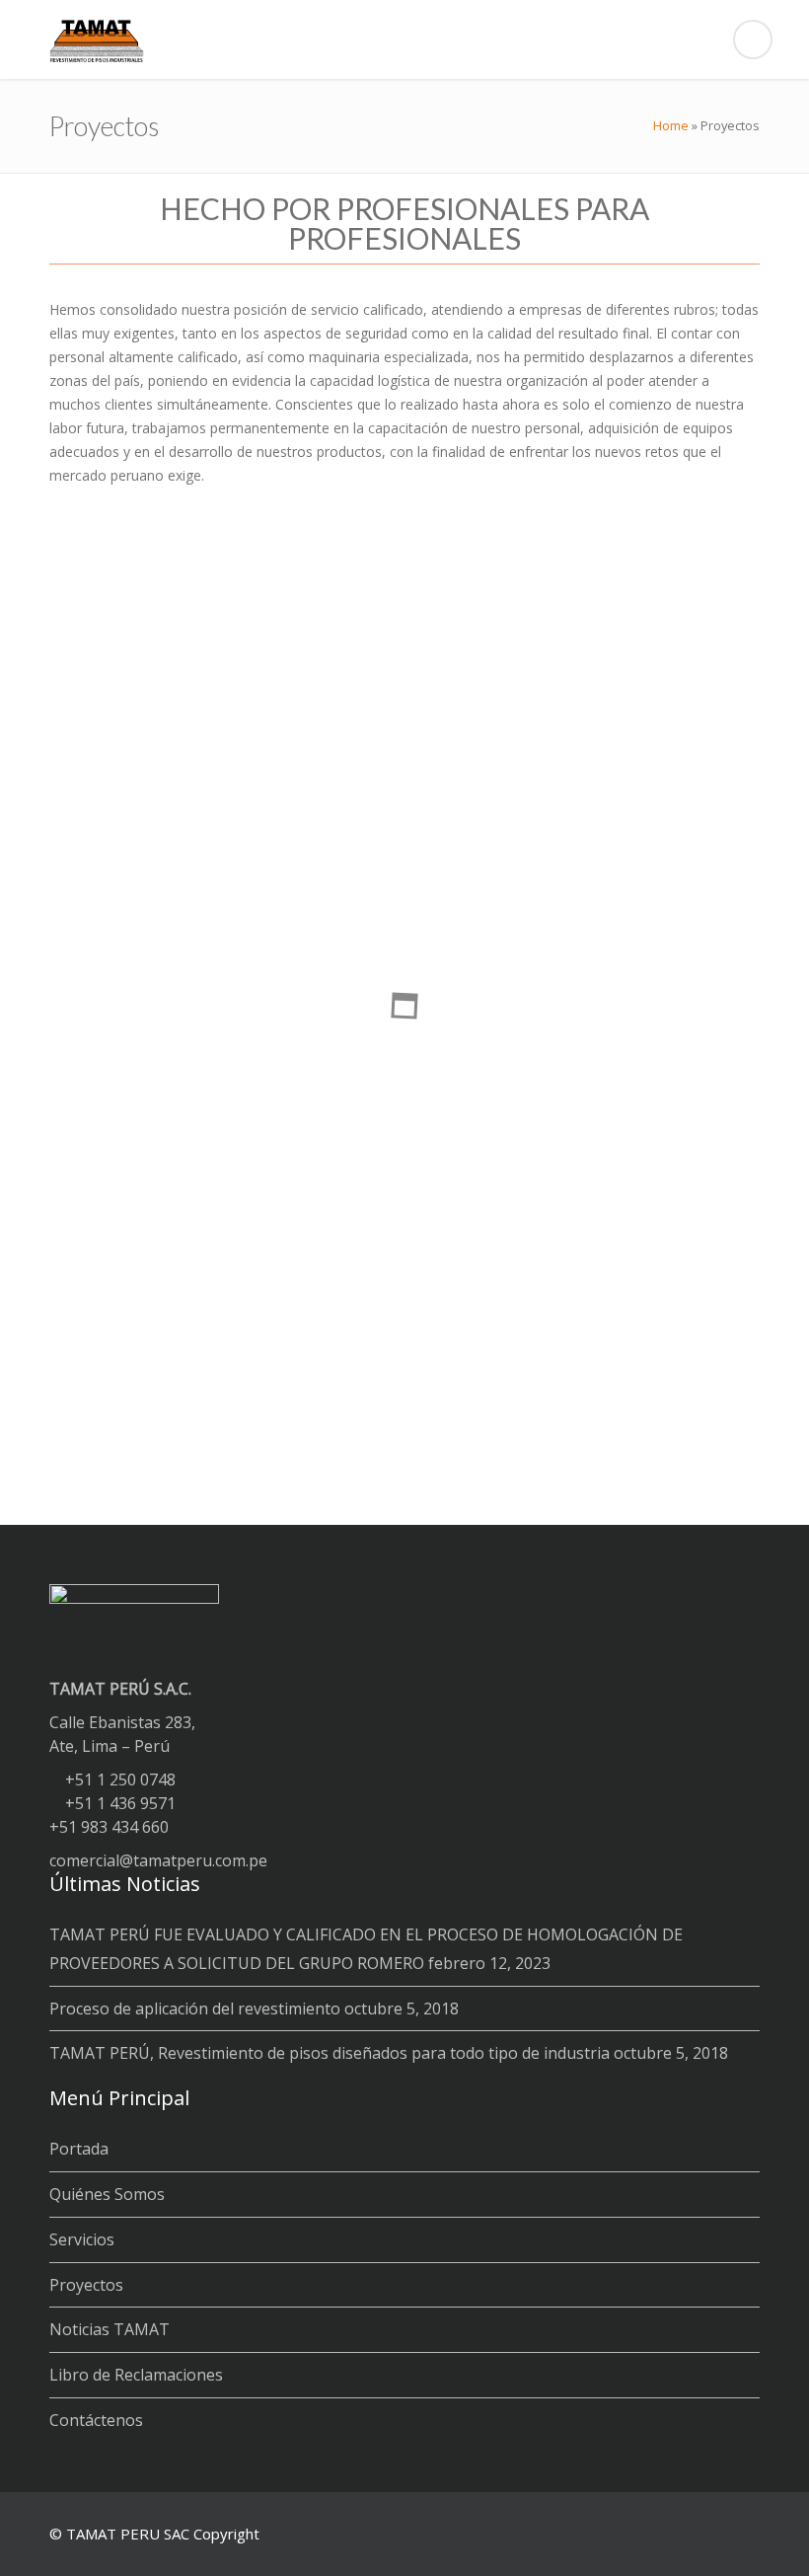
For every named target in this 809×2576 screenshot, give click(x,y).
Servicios (82, 2239)
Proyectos (86, 2285)
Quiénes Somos (107, 2194)
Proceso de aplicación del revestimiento (195, 2008)
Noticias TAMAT (110, 2329)
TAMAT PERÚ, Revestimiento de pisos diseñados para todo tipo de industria (330, 2053)
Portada (79, 2149)
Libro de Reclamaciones (136, 2375)
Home (671, 125)
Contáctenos (96, 2420)
